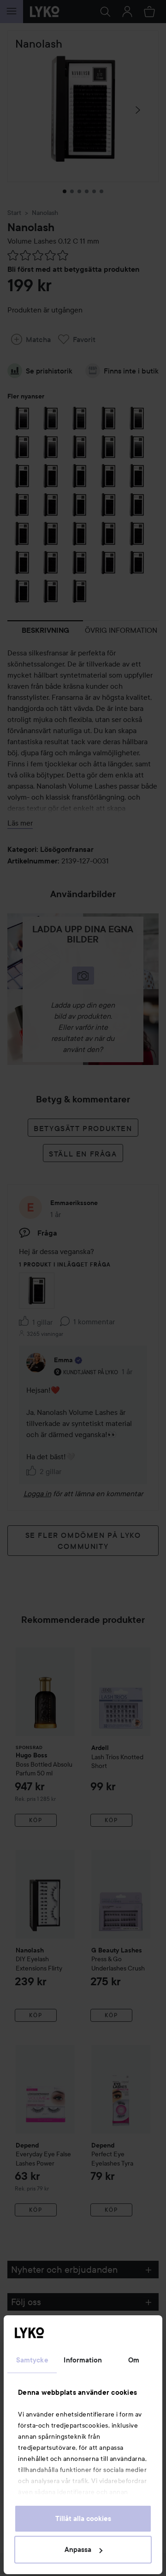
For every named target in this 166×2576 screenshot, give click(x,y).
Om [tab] (134, 2360)
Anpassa (78, 2550)
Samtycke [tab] (32, 2360)
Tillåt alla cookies (83, 2519)
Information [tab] (83, 2360)
